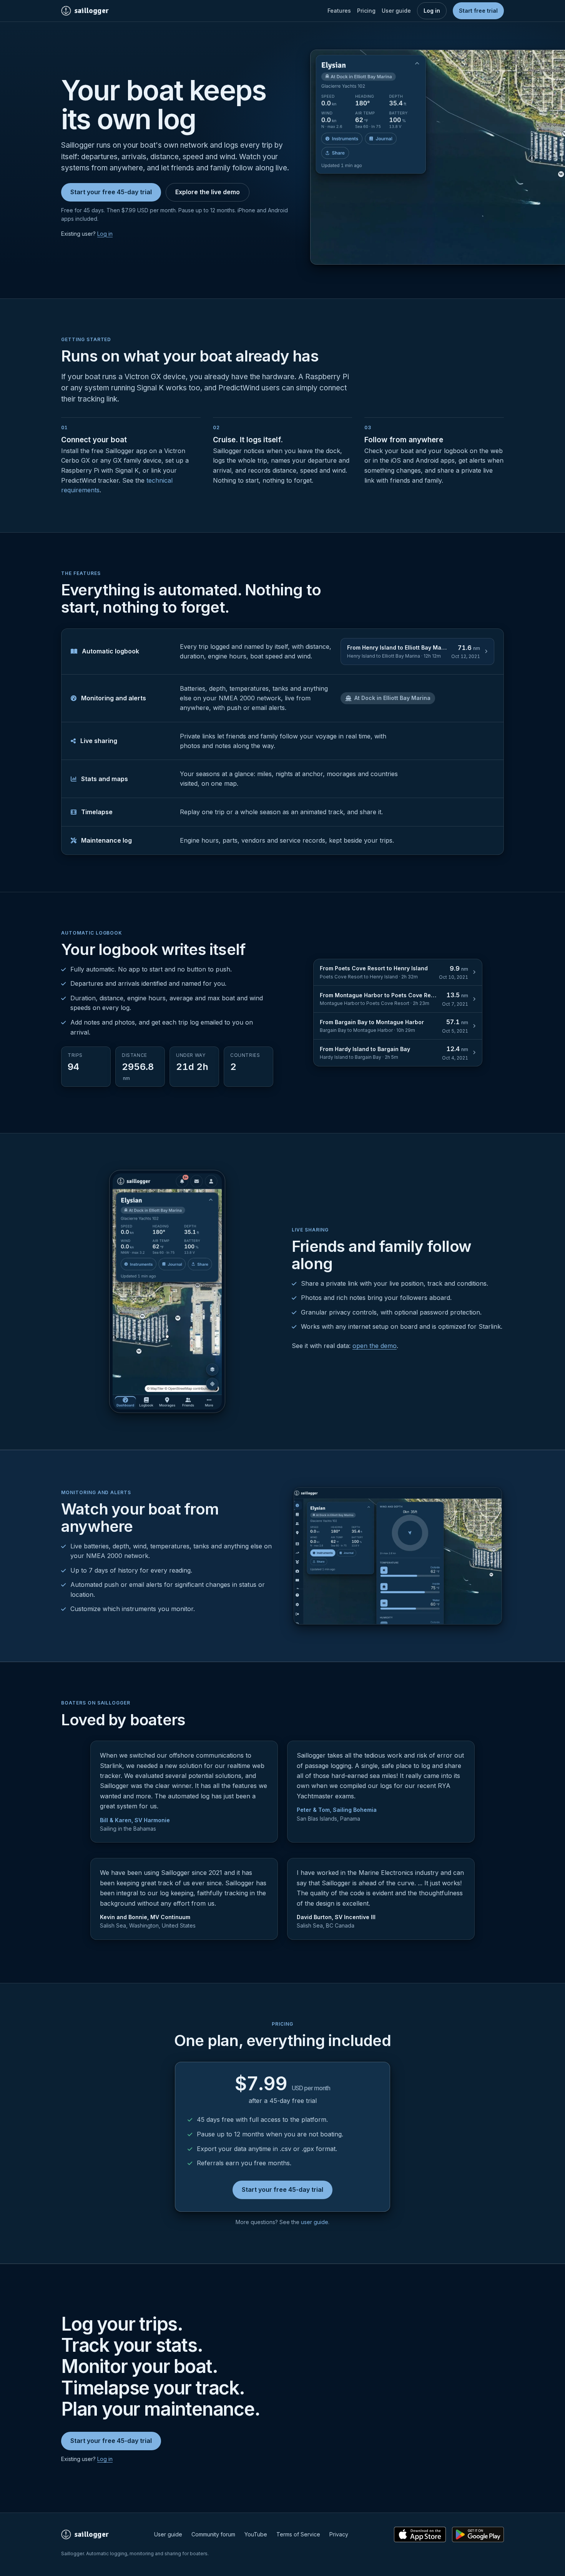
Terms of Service (298, 2534)
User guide (396, 11)
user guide (315, 2222)
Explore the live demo (208, 192)
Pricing (366, 11)
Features (339, 11)
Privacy (339, 2534)
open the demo (375, 1346)
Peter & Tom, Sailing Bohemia (337, 1810)
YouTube (256, 2534)
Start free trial (478, 11)
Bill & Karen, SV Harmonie (135, 1820)
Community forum (213, 2534)
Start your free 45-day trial (111, 192)
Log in (432, 11)
